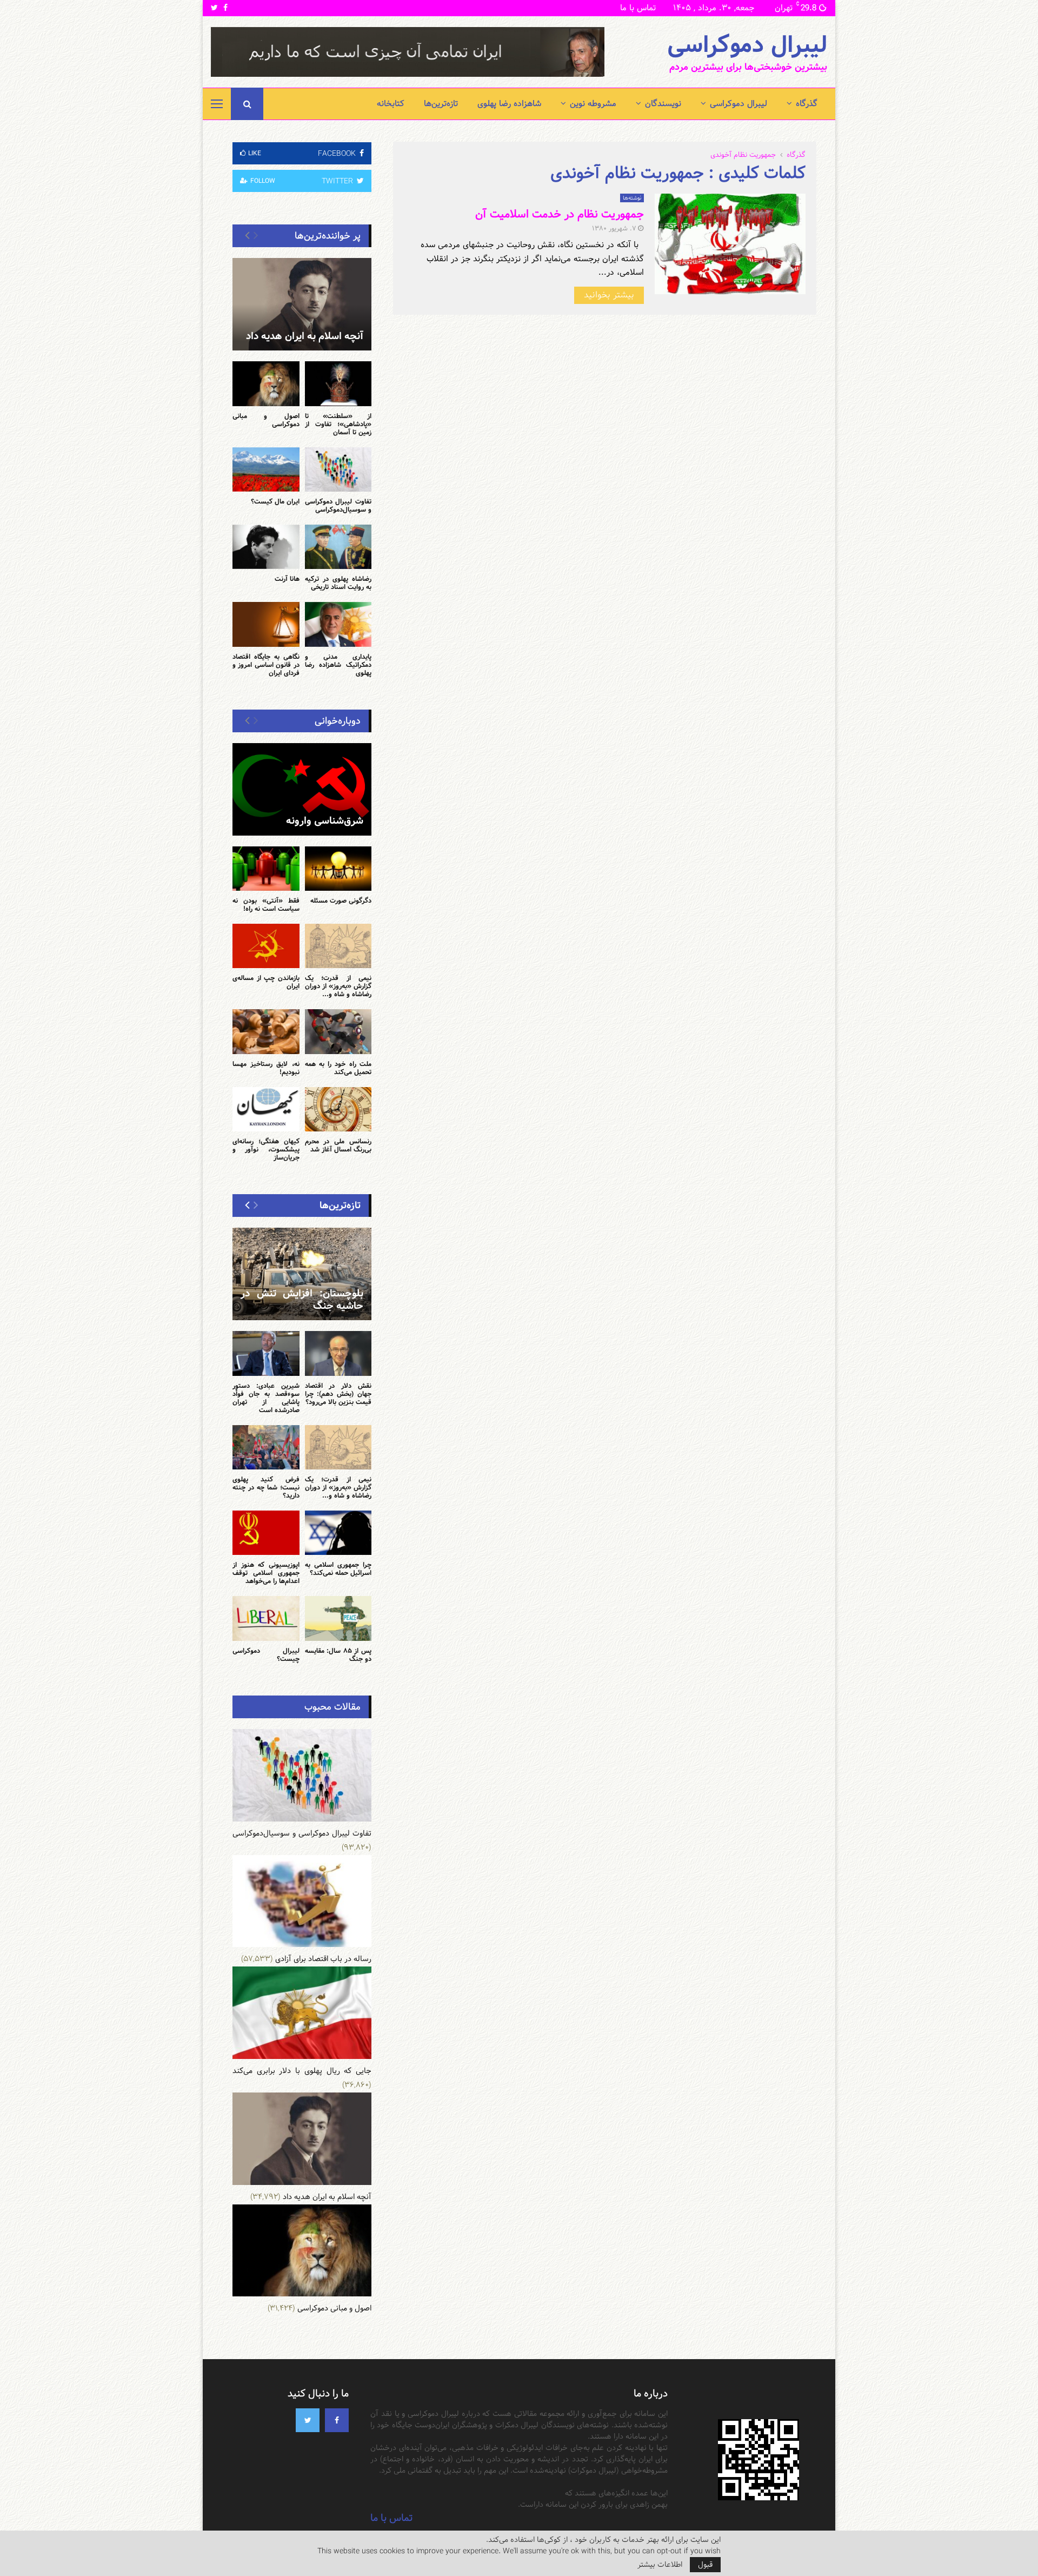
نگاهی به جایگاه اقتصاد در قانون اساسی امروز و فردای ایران (266, 665)
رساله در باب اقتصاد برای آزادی (323, 1959)
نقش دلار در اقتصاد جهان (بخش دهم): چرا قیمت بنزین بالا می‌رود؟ (338, 1394)
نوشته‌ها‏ (632, 198)
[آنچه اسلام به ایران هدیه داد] (302, 304)
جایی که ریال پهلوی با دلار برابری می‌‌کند (302, 2071)
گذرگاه (807, 104)
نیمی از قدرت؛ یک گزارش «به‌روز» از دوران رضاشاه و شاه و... (338, 986)
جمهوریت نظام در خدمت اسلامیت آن (560, 214)
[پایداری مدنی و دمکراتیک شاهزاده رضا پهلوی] (338, 624)
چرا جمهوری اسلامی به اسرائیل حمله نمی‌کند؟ (338, 1569)
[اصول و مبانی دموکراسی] (266, 383)
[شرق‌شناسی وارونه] (302, 789)
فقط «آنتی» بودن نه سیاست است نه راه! (266, 905)
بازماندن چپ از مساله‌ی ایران (266, 982)
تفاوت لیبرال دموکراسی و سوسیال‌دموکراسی (338, 505)
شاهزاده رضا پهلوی (509, 104)
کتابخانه (391, 104)
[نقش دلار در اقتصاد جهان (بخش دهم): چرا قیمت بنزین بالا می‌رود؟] (338, 1353)
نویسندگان (663, 104)
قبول (705, 2565)
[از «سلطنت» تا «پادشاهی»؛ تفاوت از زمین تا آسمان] (338, 383)
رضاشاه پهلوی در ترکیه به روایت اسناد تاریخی (338, 583)
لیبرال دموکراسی (747, 45)
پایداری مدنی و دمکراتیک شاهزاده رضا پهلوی (338, 665)
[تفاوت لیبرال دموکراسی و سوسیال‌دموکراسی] (338, 469)
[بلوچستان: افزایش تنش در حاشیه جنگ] (302, 1274)
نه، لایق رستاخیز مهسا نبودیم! (266, 1068)
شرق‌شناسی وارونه (325, 821)
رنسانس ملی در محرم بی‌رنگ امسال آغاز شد (338, 1145)
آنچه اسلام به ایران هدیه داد (305, 336)
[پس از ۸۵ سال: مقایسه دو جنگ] (338, 1618)
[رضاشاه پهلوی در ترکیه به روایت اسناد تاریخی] (338, 547)
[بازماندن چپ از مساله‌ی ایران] (266, 946)
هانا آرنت (287, 579)
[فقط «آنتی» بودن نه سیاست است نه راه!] (266, 869)
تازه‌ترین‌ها (441, 104)
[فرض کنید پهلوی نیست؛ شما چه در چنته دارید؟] (266, 1447)
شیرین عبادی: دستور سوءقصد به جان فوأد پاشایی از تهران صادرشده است (266, 1398)
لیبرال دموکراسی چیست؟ (266, 1655)
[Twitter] (308, 2420)
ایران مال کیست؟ (275, 501)
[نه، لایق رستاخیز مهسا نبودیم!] (266, 1031)
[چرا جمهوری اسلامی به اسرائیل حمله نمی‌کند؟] (338, 1533)
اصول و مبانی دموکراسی (266, 420)
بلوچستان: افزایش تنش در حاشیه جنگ (302, 1300)
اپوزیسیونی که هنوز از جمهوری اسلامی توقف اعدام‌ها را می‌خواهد (266, 1573)
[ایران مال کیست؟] (266, 469)
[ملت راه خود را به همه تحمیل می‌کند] (338, 1031)
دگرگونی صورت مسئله (341, 900)
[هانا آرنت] (266, 547)
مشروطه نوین (593, 104)
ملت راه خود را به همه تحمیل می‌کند (338, 1068)
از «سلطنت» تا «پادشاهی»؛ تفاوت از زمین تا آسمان (338, 424)
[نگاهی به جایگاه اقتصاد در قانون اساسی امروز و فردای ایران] (266, 624)
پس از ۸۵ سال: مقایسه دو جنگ (338, 1655)
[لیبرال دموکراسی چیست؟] (266, 1618)
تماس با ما (638, 8)
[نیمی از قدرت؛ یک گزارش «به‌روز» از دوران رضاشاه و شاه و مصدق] (338, 946)
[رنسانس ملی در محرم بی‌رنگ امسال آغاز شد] (338, 1109)
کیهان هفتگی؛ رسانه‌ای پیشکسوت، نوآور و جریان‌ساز (266, 1149)
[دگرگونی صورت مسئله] (338, 869)
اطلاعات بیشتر (660, 2565)
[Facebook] (337, 2420)
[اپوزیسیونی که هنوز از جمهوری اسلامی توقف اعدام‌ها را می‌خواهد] (266, 1533)
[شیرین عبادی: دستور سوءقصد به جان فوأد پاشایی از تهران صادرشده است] (266, 1353)
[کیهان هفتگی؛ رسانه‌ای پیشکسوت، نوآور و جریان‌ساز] (266, 1109)
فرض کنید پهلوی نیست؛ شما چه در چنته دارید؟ (266, 1487)
